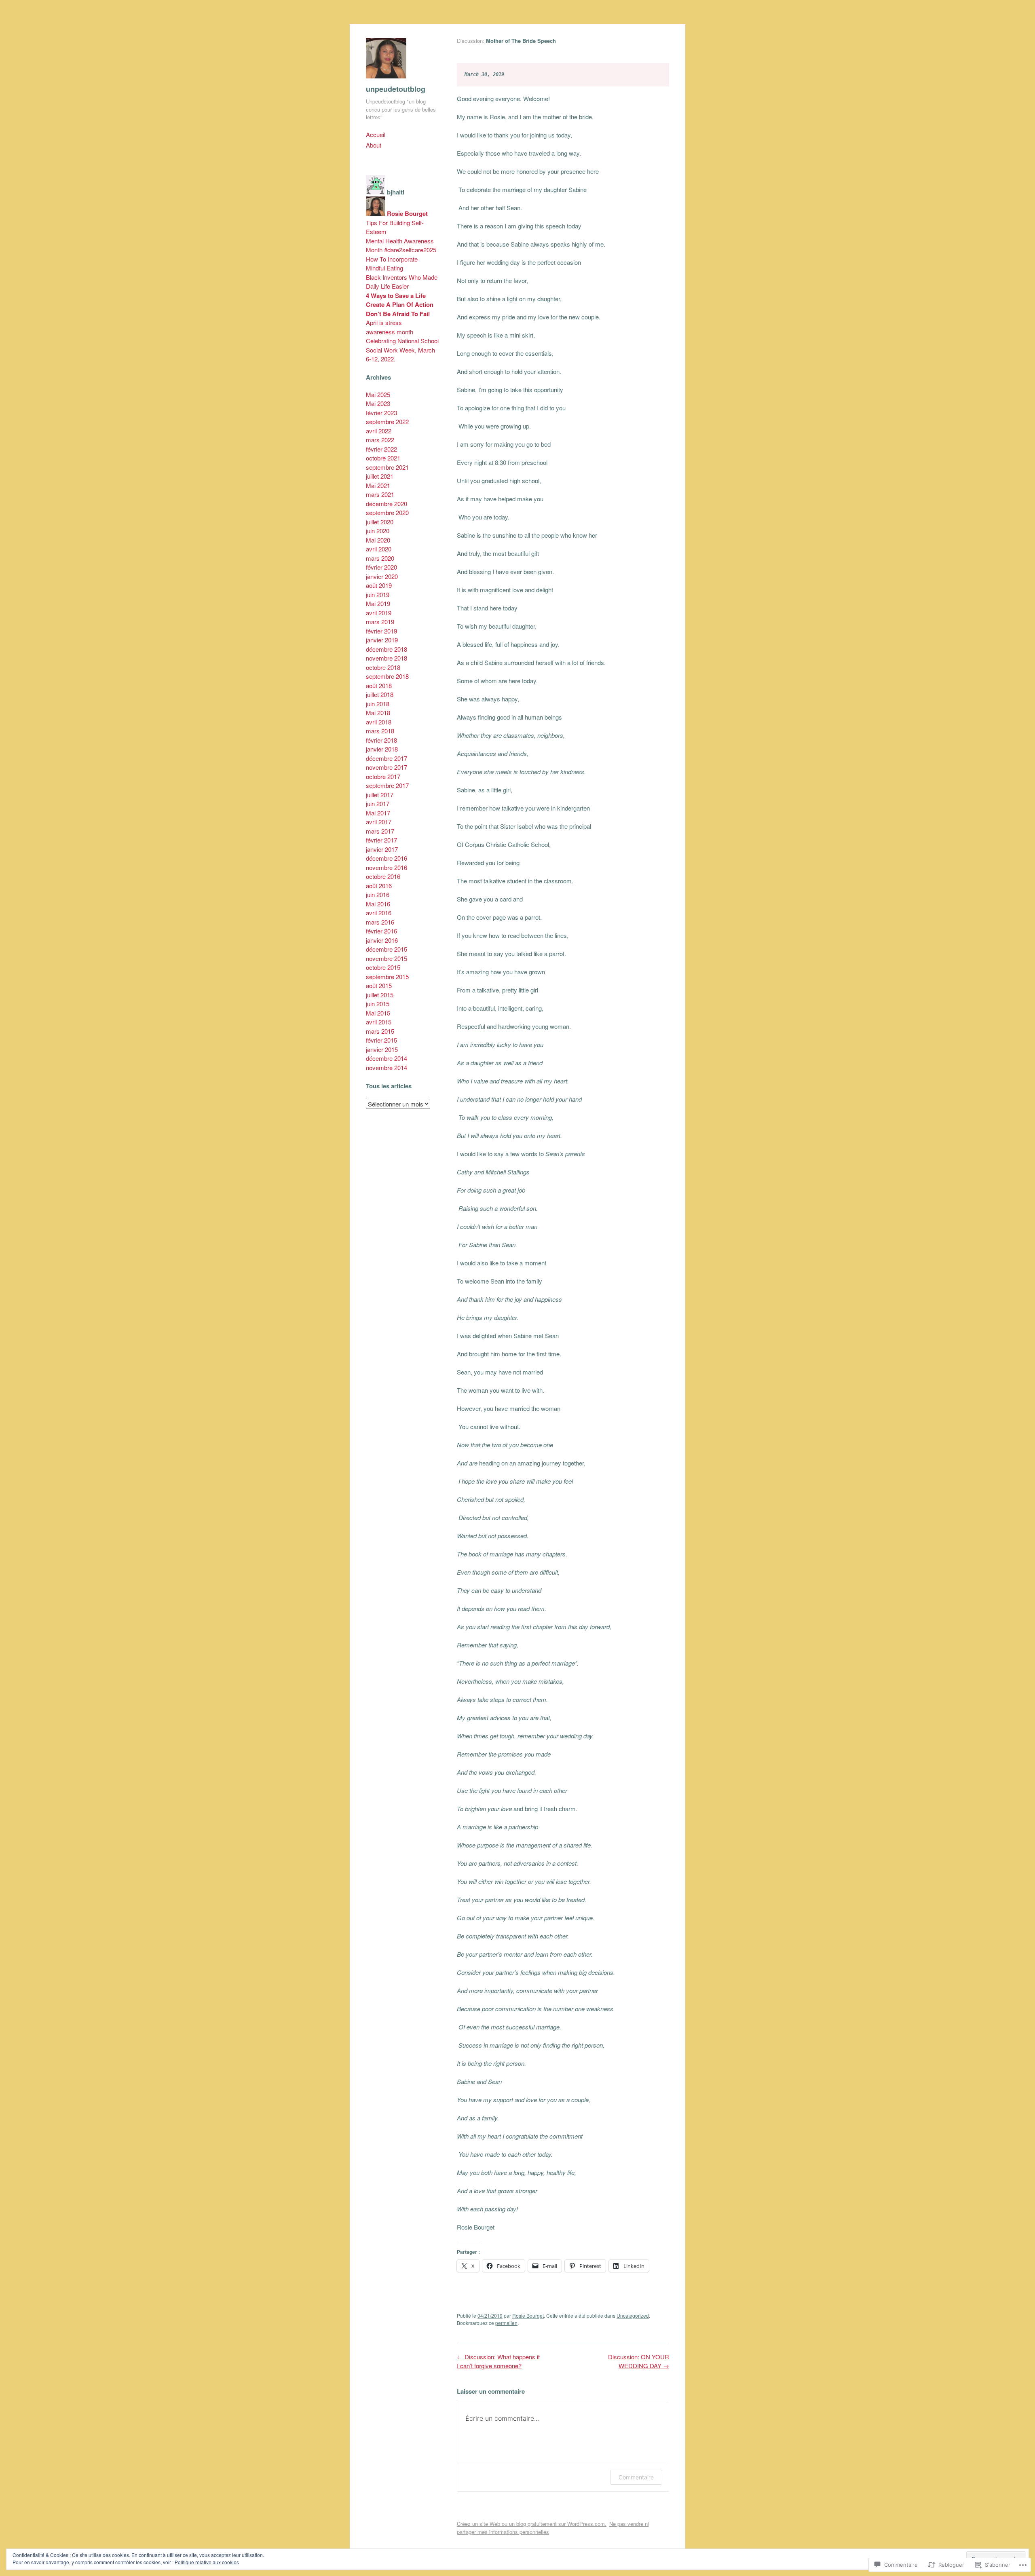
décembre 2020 (387, 504)
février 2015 (381, 1040)
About (374, 145)
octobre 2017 (383, 776)
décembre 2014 (387, 1058)
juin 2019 (378, 594)
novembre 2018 (387, 658)
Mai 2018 (378, 713)
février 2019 (381, 631)
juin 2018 (378, 704)
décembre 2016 (387, 858)
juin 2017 (378, 803)
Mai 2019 (378, 603)
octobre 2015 (383, 967)
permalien (506, 2323)
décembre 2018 (387, 649)
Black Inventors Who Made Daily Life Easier (402, 282)
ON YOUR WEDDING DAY (639, 2361)
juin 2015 (378, 1004)
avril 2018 (379, 722)
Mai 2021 (378, 485)
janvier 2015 (382, 1049)
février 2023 (381, 413)
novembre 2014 (387, 1067)
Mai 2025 (378, 394)
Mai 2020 (378, 540)
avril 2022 (379, 431)
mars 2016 (380, 922)
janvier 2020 (382, 576)
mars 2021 (380, 494)
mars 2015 (380, 1031)
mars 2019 (380, 622)
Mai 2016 (378, 904)
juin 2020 (378, 531)
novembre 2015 (387, 958)
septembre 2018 (387, 676)
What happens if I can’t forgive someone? (498, 2361)
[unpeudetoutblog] (386, 80)
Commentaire (636, 2477)
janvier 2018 (382, 749)
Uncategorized (633, 2315)
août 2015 (379, 985)
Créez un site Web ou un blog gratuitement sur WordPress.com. (532, 2524)
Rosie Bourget (528, 2315)
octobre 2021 (383, 458)
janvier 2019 (382, 640)
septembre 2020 (387, 512)
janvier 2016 (382, 940)
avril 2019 (379, 613)
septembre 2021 (387, 467)
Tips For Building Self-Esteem (395, 227)
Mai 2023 (378, 403)
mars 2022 (380, 440)
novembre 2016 (387, 867)
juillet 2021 (380, 476)
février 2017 (381, 840)
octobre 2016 (383, 876)
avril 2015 (379, 1022)
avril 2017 (379, 822)
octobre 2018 (383, 667)
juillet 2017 (380, 795)
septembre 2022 (387, 421)
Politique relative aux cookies (207, 2562)
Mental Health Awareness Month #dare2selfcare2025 (401, 245)
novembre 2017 (387, 767)
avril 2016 (379, 913)
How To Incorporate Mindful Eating (392, 264)
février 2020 (381, 567)
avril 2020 (379, 549)
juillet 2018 (380, 694)
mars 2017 (380, 831)
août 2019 (379, 585)
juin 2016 (378, 894)
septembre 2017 (387, 785)
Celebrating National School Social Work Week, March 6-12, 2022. (402, 350)
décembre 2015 (387, 949)
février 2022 (381, 449)
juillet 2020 (380, 522)
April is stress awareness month (390, 327)
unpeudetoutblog (396, 89)
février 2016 (381, 931)
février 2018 (381, 740)
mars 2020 (380, 558)
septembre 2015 (387, 977)
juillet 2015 (380, 995)
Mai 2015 (378, 1013)
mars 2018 (380, 731)
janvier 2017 (382, 849)
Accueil (376, 134)
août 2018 (379, 685)
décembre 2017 (387, 758)
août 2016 (379, 886)
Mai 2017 (378, 813)
